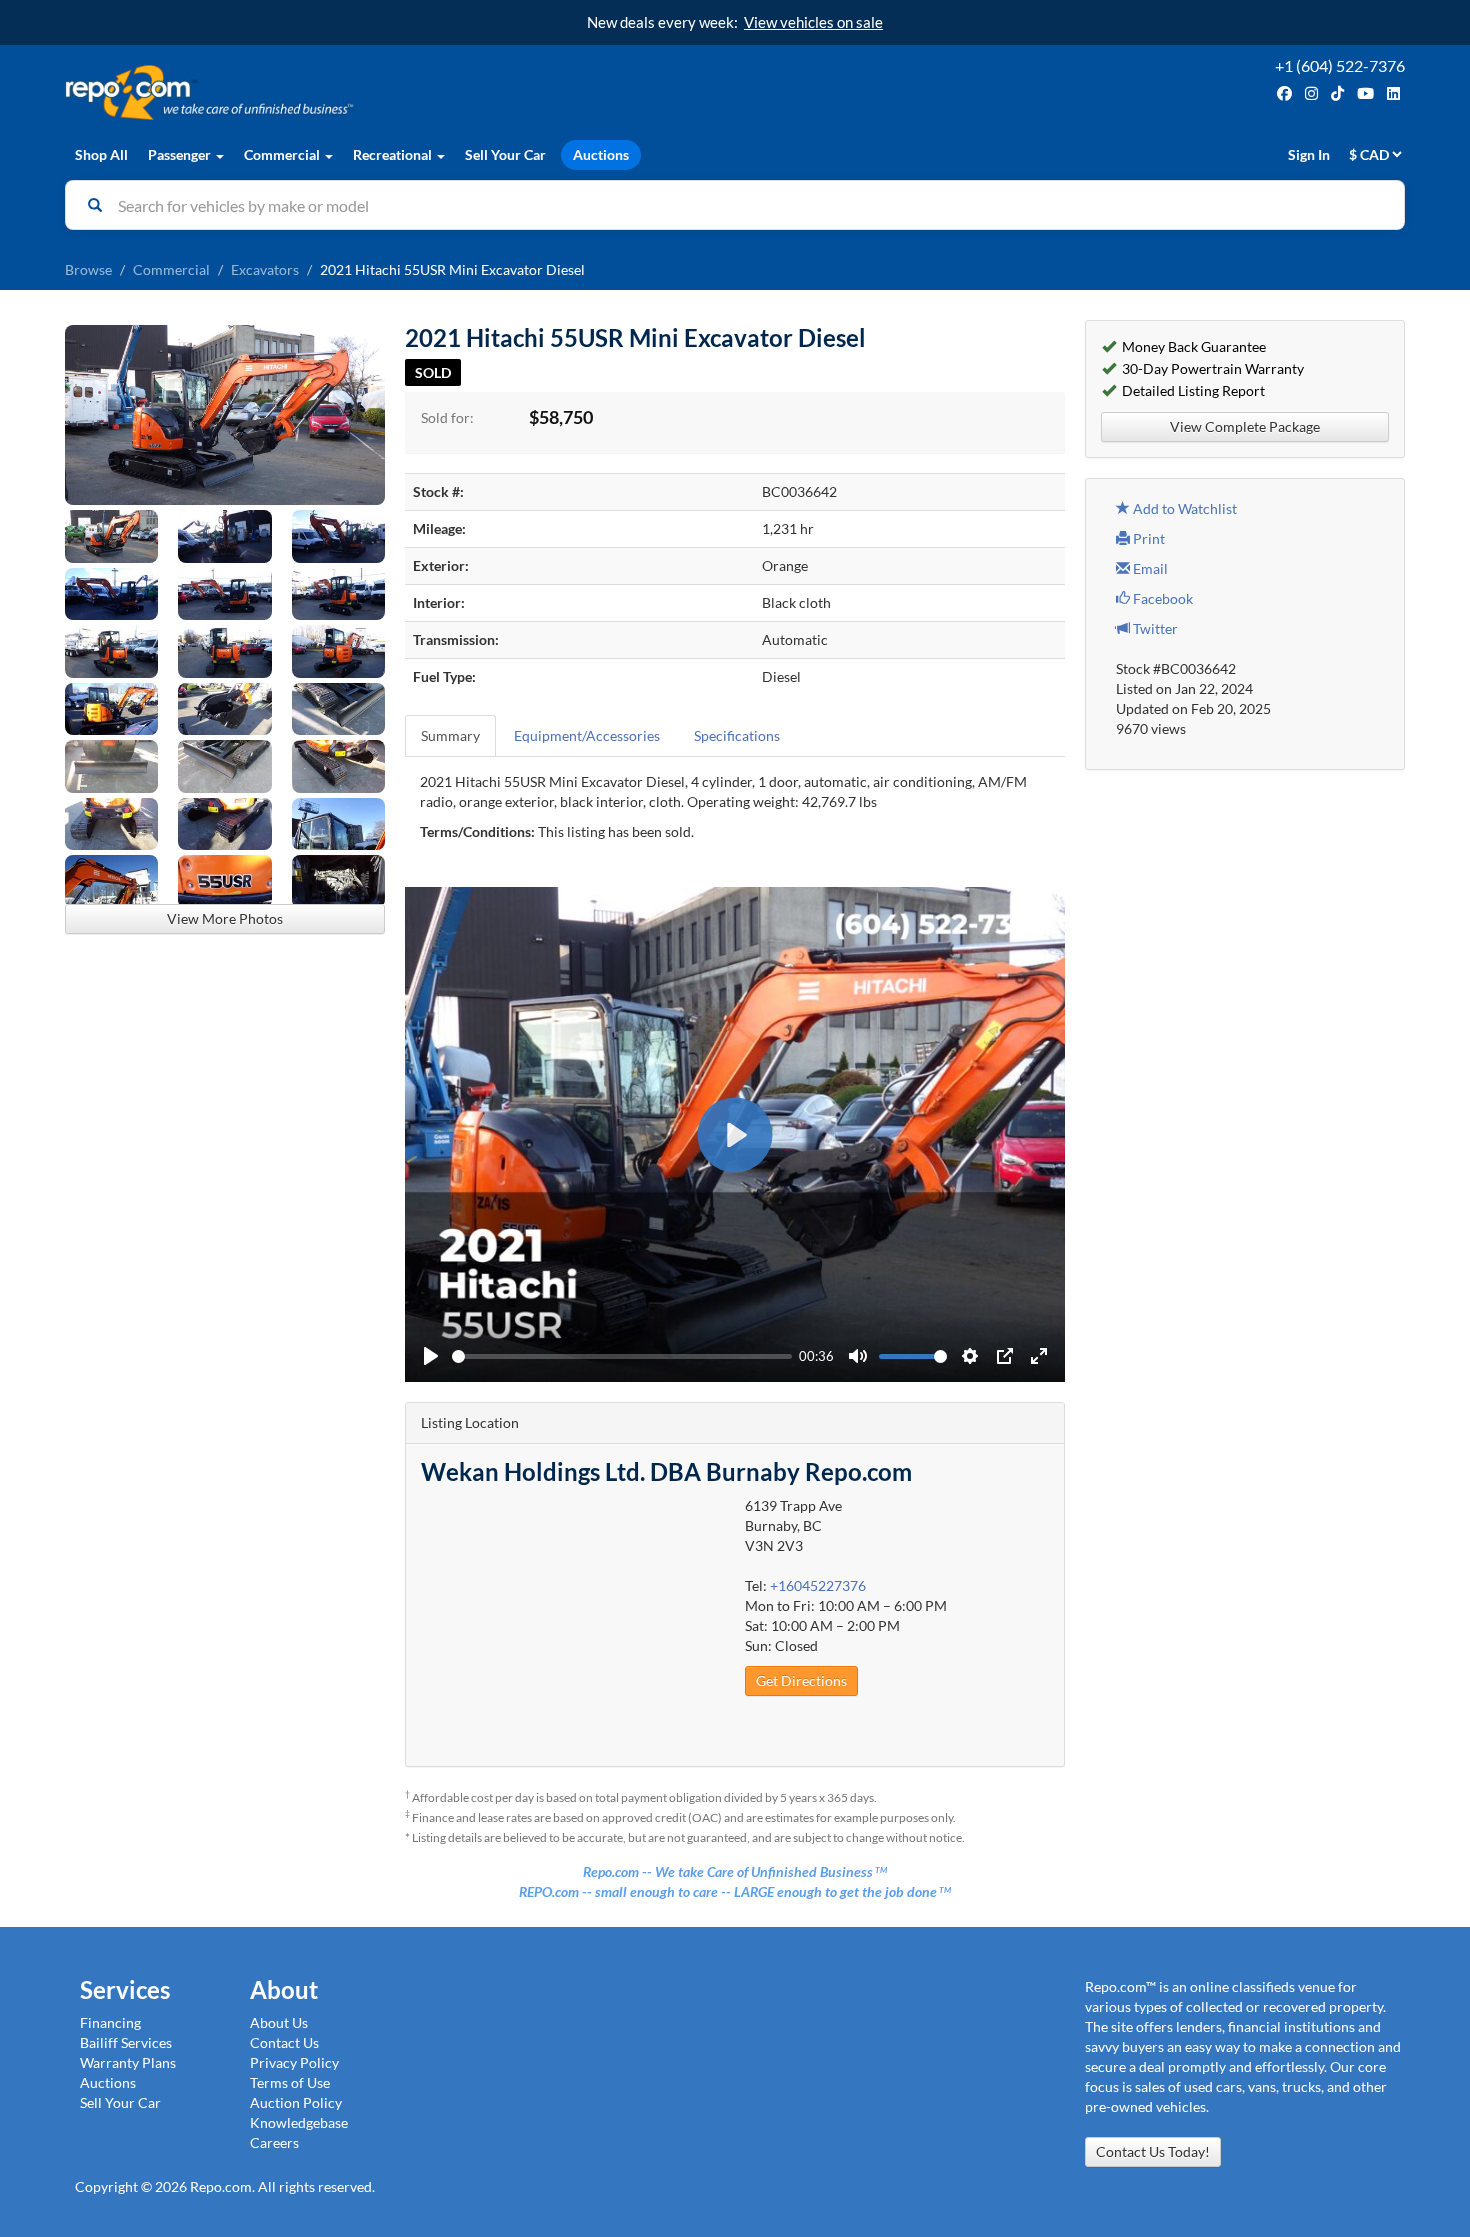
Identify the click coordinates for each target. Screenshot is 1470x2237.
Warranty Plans (128, 2062)
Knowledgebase (299, 2122)
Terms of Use (290, 2082)
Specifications (737, 735)
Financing (110, 2022)
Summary (450, 735)
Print (1147, 538)
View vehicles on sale (813, 22)
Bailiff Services (126, 2042)
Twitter (1154, 628)
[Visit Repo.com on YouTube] (1365, 93)
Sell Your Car (505, 154)
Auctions (601, 154)
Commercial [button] (283, 154)
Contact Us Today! (1153, 2151)
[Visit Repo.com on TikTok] (1337, 93)
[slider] (622, 1356)
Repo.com (395, 92)
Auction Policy (296, 2102)
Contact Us (284, 2042)
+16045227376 (818, 1585)
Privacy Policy (294, 2062)
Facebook (1161, 598)
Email (1149, 568)
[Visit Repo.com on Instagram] (1311, 93)
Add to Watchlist (1183, 508)
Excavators (265, 269)
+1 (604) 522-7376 (1340, 65)
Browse (88, 269)
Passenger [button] (181, 154)
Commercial (171, 269)
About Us (279, 2022)
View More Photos (225, 918)
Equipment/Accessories (587, 735)
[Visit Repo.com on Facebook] (1284, 93)
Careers (274, 2142)
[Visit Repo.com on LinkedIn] (1393, 93)
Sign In (1309, 154)
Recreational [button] (394, 154)
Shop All (101, 154)
